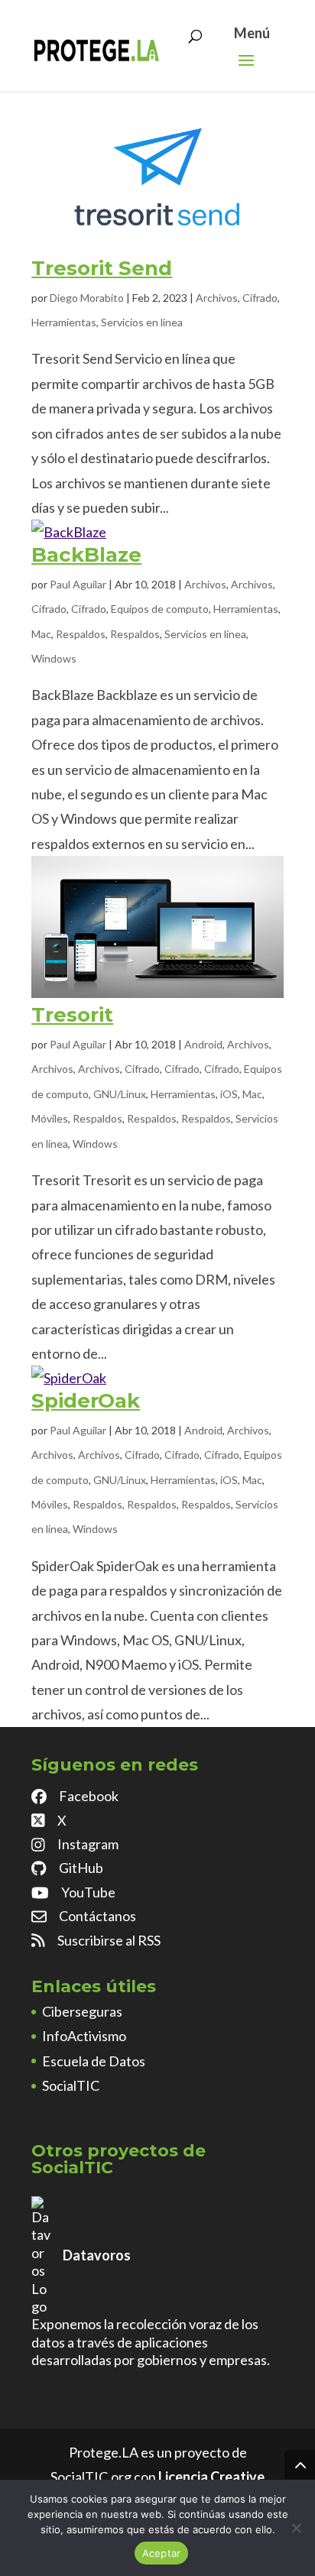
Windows (54, 658)
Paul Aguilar (78, 584)
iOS (229, 1094)
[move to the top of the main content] (300, 2465)
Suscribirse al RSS (109, 1940)
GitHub (81, 1868)
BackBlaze (86, 555)
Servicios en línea (142, 322)
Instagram (88, 1844)
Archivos (217, 298)
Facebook (89, 1796)
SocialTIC (71, 2085)
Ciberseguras (82, 2011)
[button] (246, 70)
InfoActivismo (84, 2036)
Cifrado (260, 298)
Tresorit (72, 1015)
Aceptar (162, 2553)
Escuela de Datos (94, 2061)
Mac (41, 634)
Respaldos (81, 634)
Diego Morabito (87, 298)
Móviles (50, 1118)
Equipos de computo (160, 609)
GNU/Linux (120, 1094)
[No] (296, 2528)
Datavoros (97, 2255)
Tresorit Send (102, 268)
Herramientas (64, 322)
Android (203, 1044)
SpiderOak (86, 1401)
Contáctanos (97, 1916)
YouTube (88, 1892)
